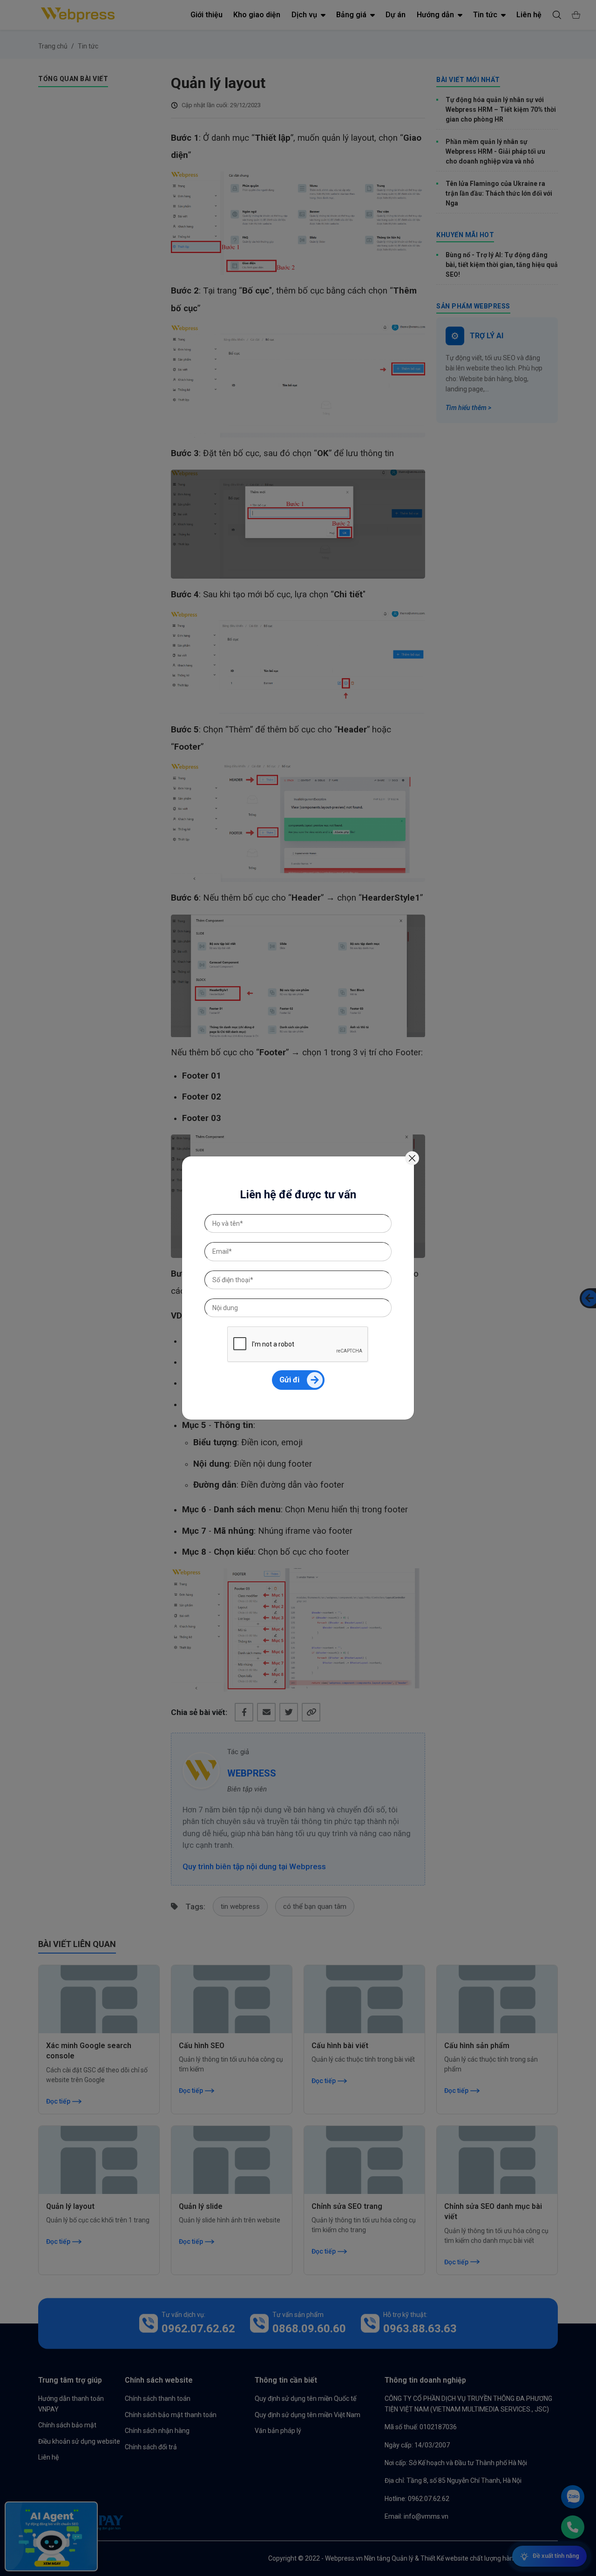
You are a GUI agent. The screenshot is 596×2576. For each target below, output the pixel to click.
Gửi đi (289, 1380)
